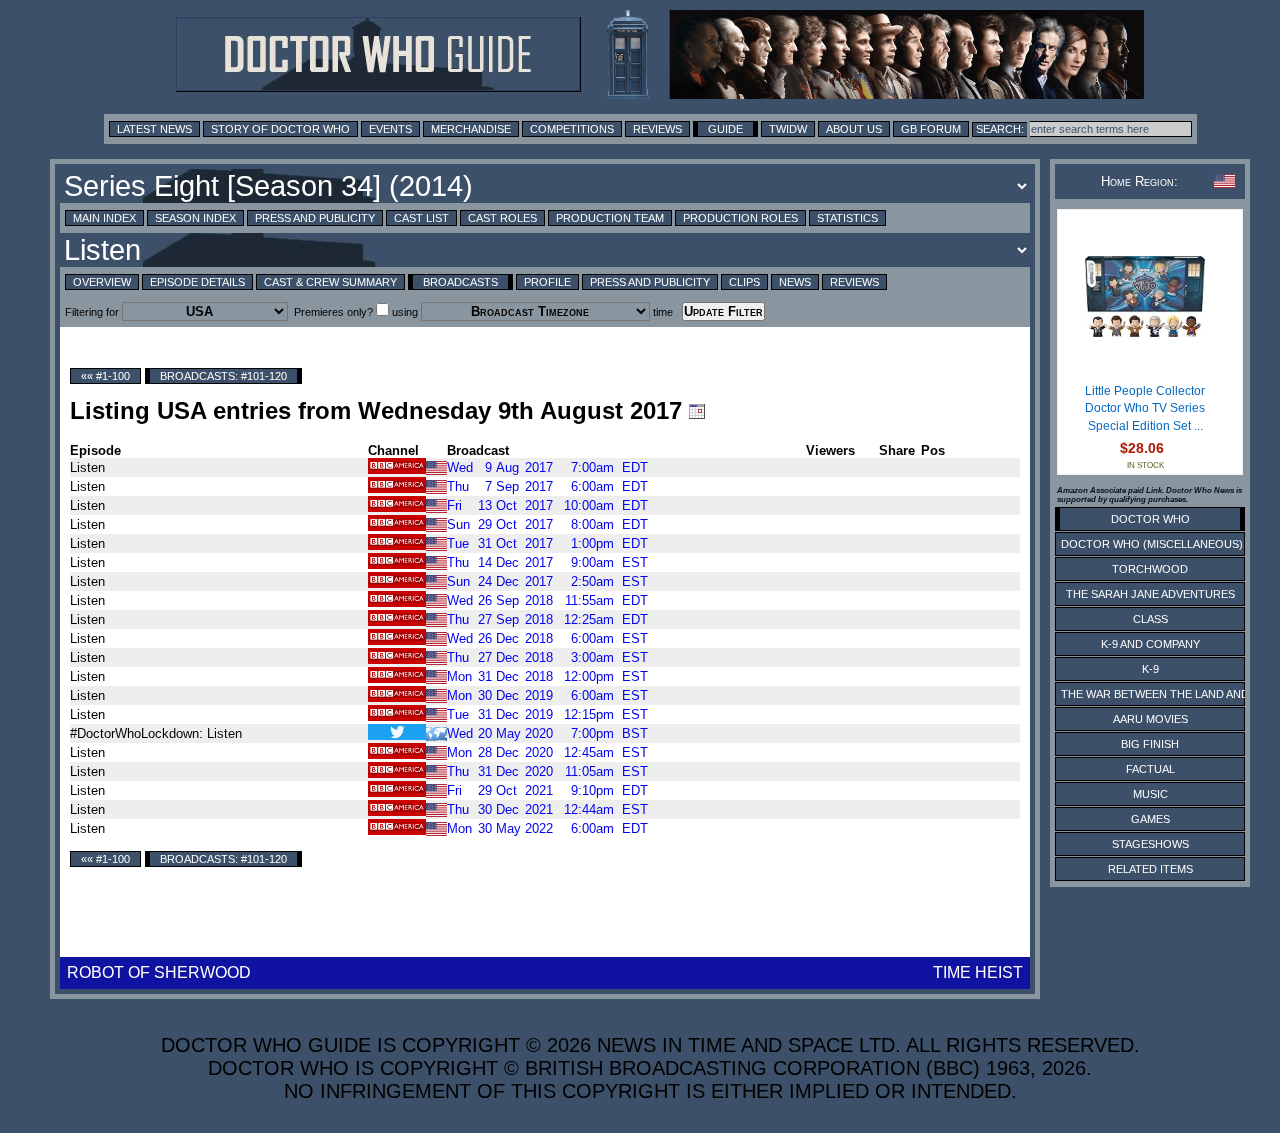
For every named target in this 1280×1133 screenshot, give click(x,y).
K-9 (1150, 669)
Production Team (610, 218)
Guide (725, 129)
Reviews (657, 129)
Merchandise (471, 129)
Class (1150, 619)
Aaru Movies (1150, 719)
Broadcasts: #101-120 (223, 376)
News (795, 282)
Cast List (421, 218)
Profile (547, 282)
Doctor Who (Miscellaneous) (1152, 544)
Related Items (1150, 869)
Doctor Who (1150, 519)
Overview (102, 282)
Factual (1150, 769)
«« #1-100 (105, 376)
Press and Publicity (315, 218)
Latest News (154, 129)
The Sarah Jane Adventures (1150, 594)
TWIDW (788, 129)
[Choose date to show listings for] (697, 411)
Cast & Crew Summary (330, 282)
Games (1150, 819)
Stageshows (1150, 844)
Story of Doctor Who (280, 129)
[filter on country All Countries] (436, 732)
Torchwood (1150, 569)
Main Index (104, 218)
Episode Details (197, 282)
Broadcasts (460, 282)
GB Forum (931, 129)
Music (1150, 794)
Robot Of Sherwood (159, 972)
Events (390, 129)
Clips (744, 282)
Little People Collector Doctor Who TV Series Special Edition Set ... (1145, 408)
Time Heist (978, 972)
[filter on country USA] (436, 466)
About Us (854, 129)
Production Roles (740, 218)
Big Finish (1150, 744)
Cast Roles (502, 218)
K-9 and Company (1150, 644)
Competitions (572, 129)
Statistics (847, 218)
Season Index (195, 218)
